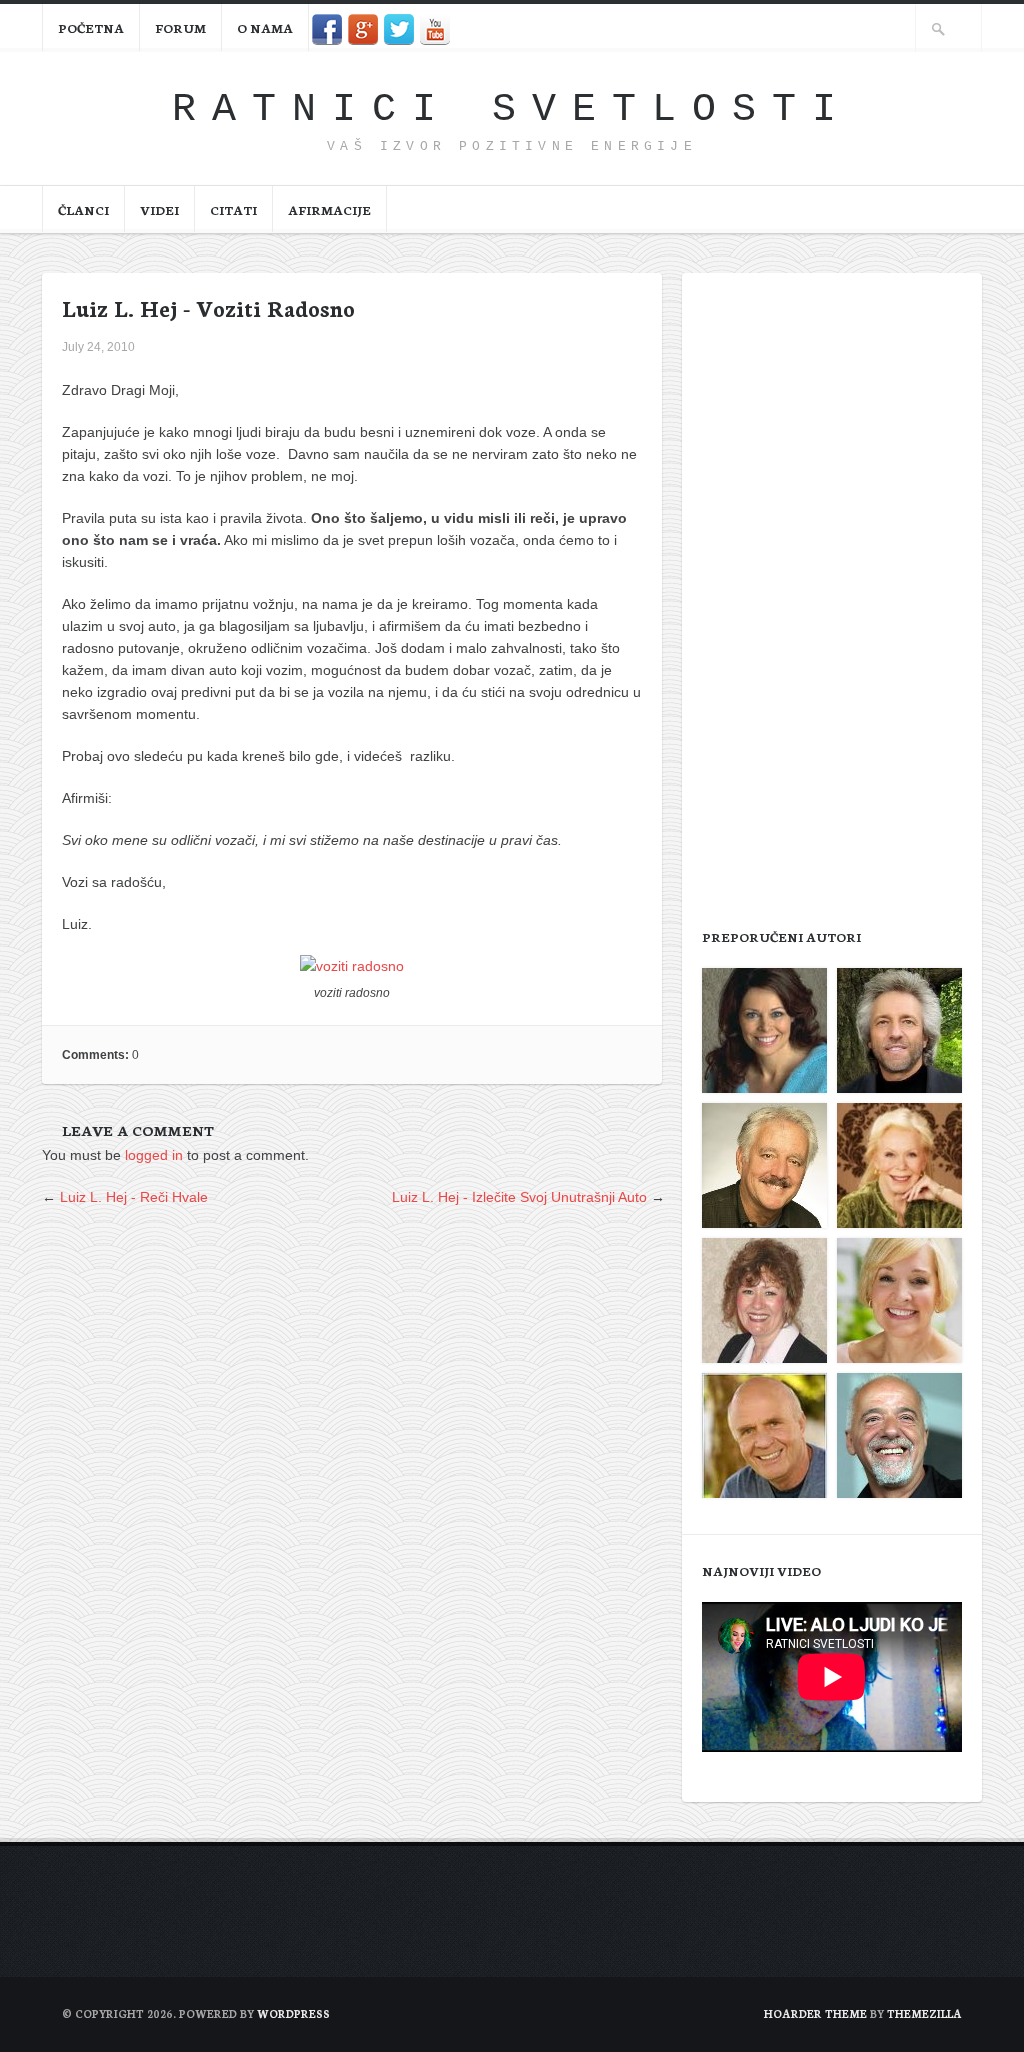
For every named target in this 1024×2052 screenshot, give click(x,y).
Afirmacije (329, 209)
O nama (265, 27)
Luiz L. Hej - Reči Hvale (134, 1197)
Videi (159, 209)
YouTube (435, 29)
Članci (83, 209)
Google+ (363, 29)
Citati (233, 209)
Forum (180, 27)
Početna (91, 27)
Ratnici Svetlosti (512, 109)
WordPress (293, 2013)
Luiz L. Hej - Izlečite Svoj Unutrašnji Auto (519, 1197)
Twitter (399, 29)
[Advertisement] (832, 594)
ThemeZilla (924, 2013)
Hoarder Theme (815, 2013)
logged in (154, 1155)
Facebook (327, 29)
